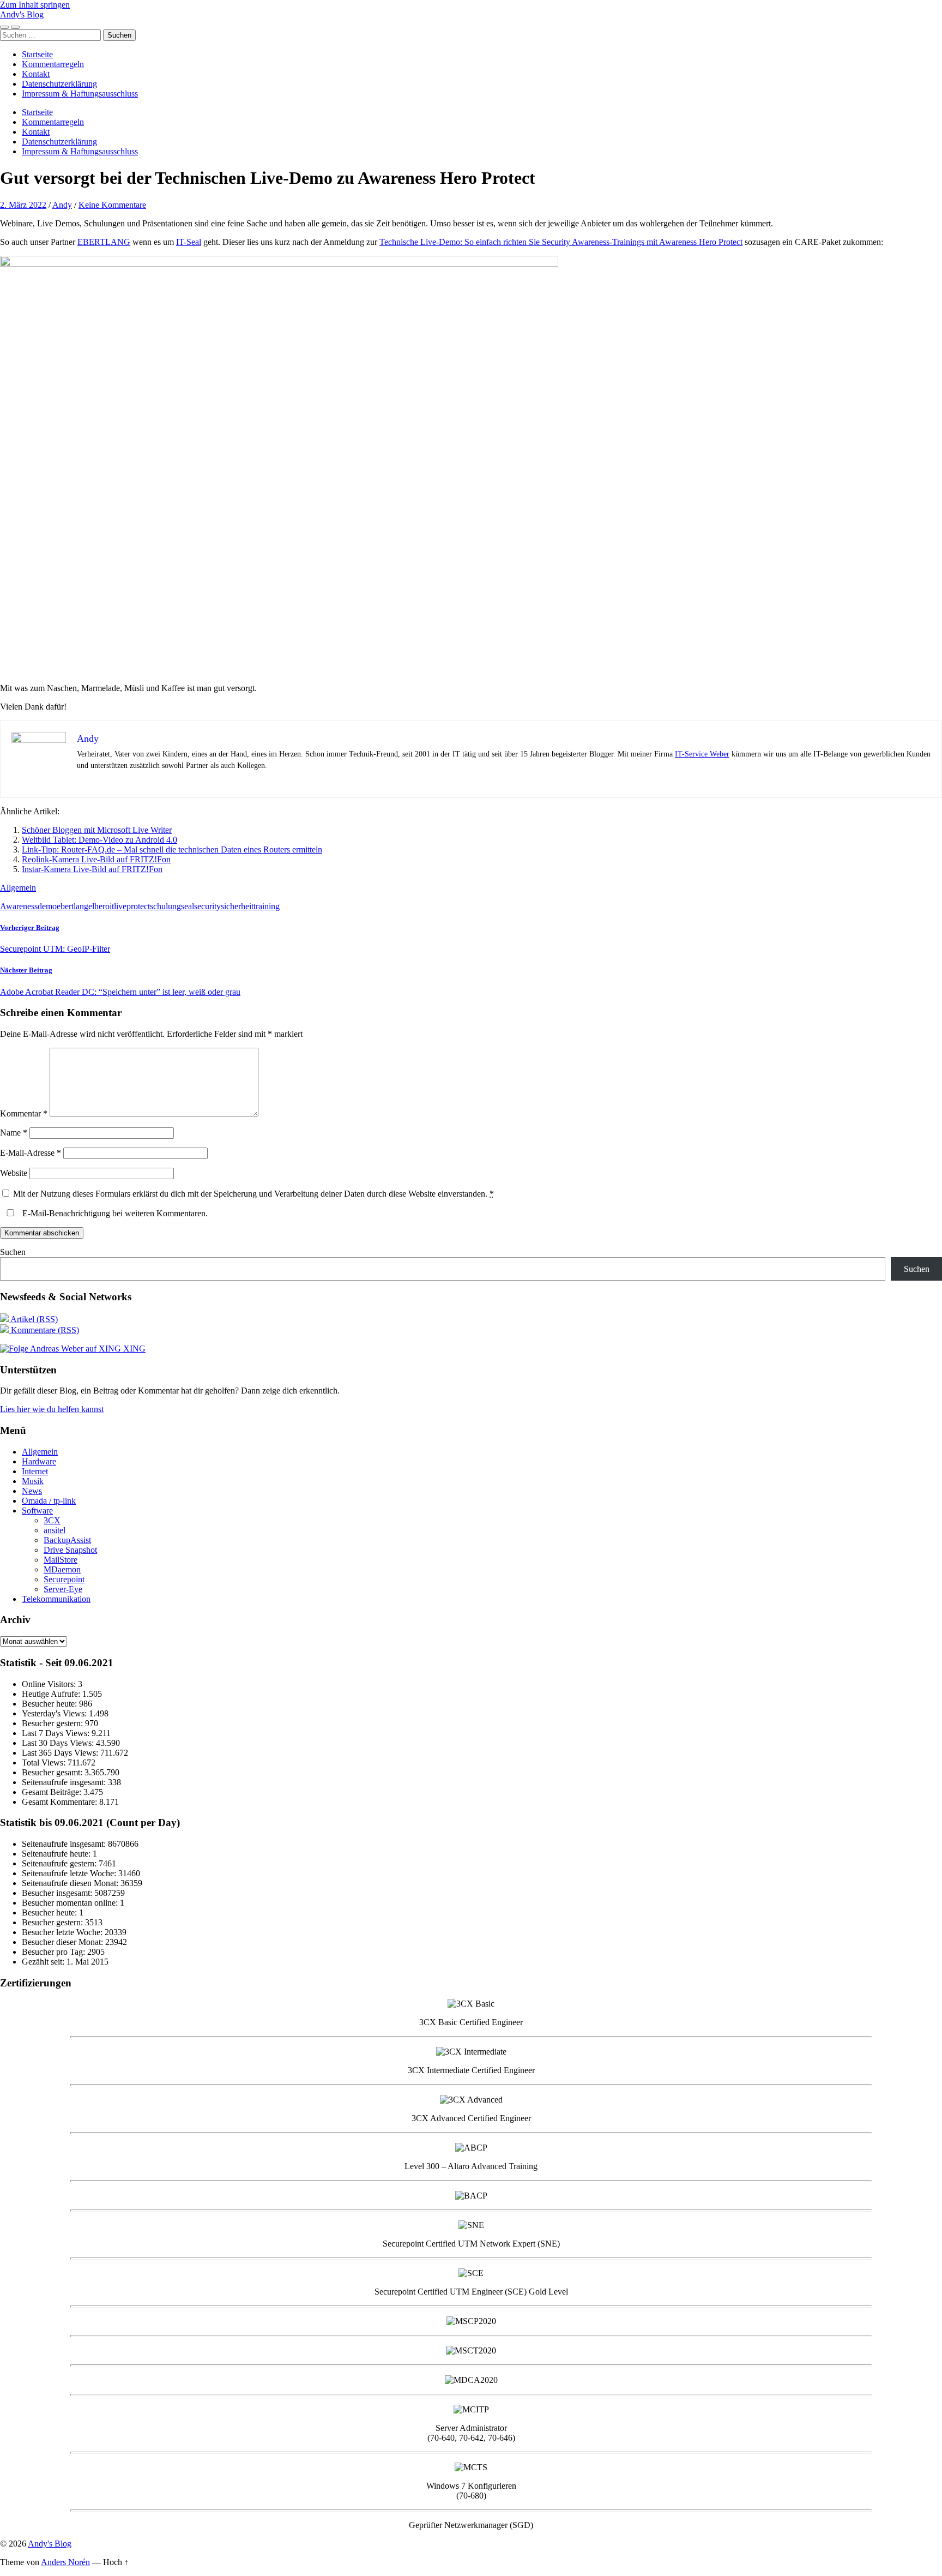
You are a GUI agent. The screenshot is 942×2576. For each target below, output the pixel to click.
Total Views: (45, 1763)
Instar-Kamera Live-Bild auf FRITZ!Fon (92, 869)
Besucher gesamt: (53, 1772)
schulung (165, 906)
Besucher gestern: (53, 1723)
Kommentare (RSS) (44, 1330)
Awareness (19, 906)
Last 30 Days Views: (59, 1743)
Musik (33, 1481)
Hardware (39, 1461)
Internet (35, 1471)
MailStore (61, 1560)
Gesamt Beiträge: (53, 1792)
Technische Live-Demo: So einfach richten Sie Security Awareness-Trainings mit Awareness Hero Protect (561, 242)
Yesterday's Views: (55, 1713)
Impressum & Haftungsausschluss (80, 94)
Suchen (13, 1252)
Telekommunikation (56, 1599)
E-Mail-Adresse (31, 1153)
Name (14, 1133)
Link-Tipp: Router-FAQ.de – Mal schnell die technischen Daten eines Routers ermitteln (172, 849)
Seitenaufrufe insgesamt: (65, 1782)
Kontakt (36, 74)
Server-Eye (63, 1589)
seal (188, 906)
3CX (52, 1520)
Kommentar (24, 1113)
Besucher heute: (50, 1704)
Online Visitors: (50, 1684)
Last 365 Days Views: (61, 1753)
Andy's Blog (22, 14)
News (32, 1491)
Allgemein (18, 888)
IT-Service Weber (702, 754)
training (267, 906)
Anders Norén (65, 2562)
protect (138, 906)
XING (133, 1349)
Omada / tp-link (49, 1501)
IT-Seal (189, 242)
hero (102, 906)
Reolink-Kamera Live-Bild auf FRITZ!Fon (96, 859)
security (207, 906)
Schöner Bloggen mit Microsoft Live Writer (97, 830)
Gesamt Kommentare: (61, 1802)
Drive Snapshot (70, 1550)
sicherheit (237, 906)
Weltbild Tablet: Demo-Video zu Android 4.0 (99, 840)
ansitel (55, 1530)
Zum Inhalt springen (35, 5)
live (120, 906)
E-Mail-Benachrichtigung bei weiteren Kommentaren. (114, 1213)
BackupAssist (67, 1540)
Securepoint (64, 1579)
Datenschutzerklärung (59, 84)
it (112, 906)
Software (37, 1511)
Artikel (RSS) (33, 1319)
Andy (62, 205)
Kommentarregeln (53, 64)
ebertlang (73, 906)
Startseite (37, 54)
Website (14, 1173)
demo (47, 906)
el (91, 906)
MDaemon (62, 1569)
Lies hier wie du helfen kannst (52, 1409)
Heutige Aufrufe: (52, 1694)
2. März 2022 (23, 205)
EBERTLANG (104, 242)
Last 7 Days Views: (57, 1733)
